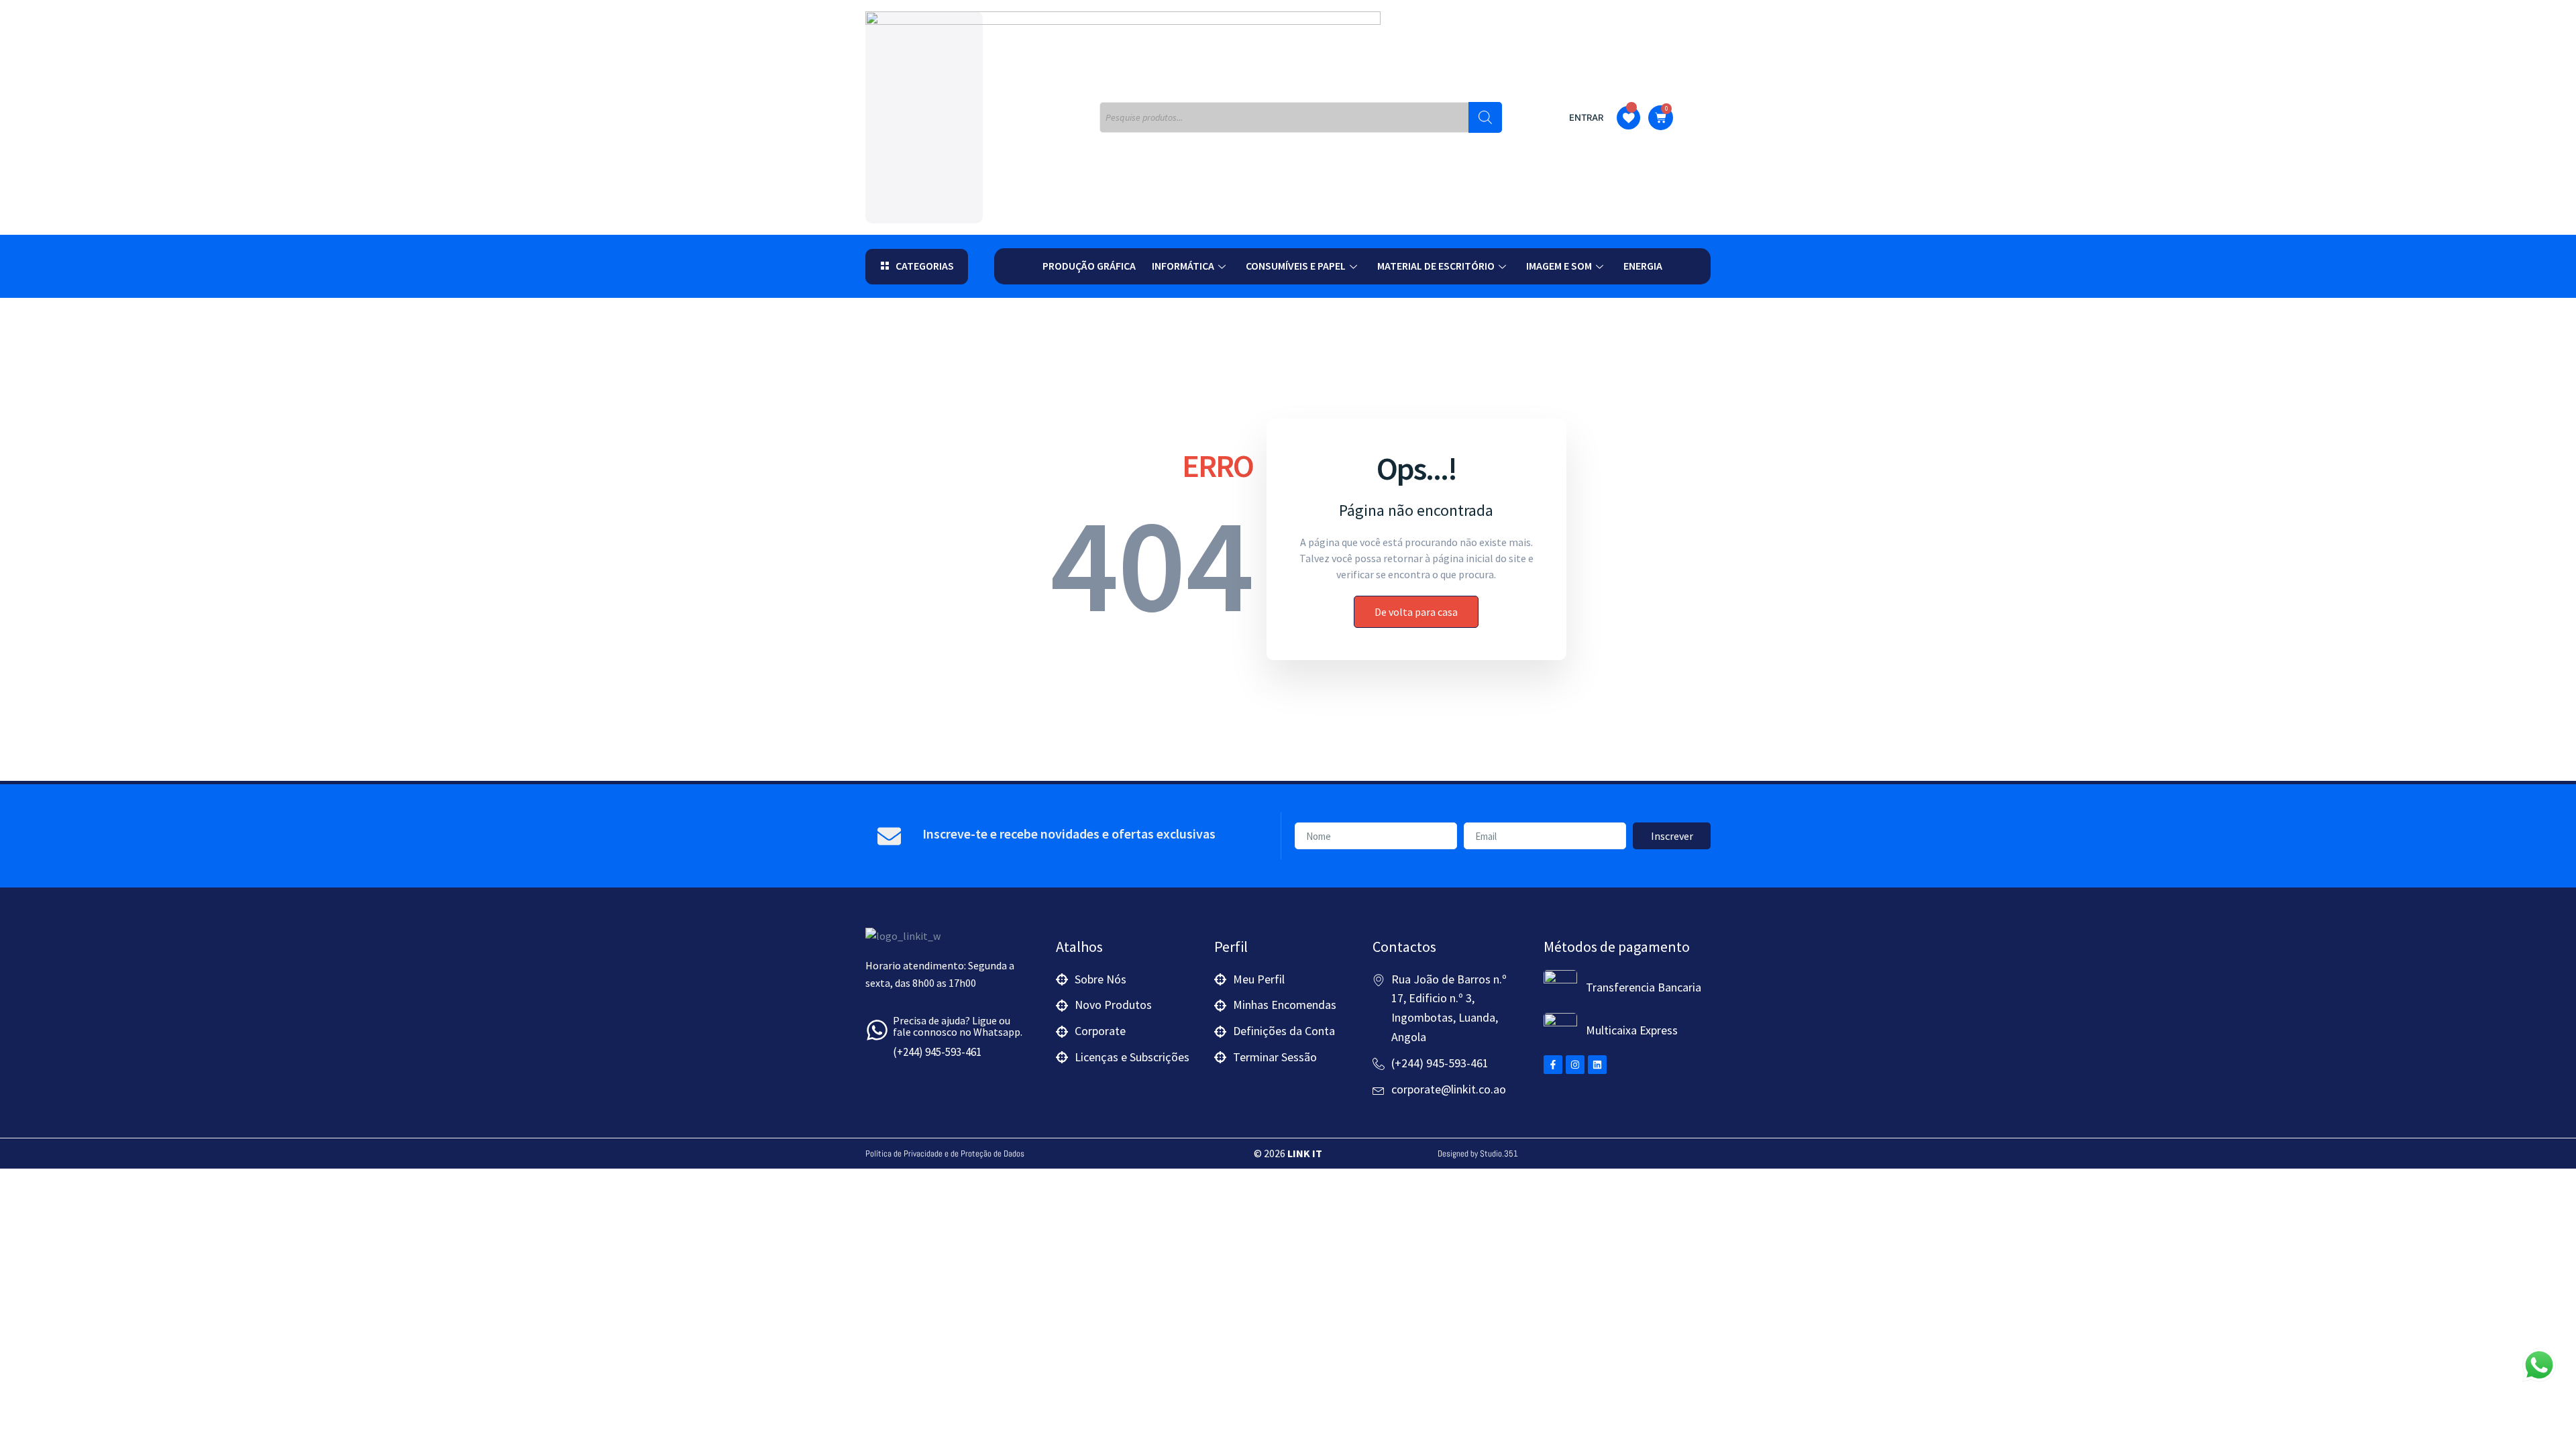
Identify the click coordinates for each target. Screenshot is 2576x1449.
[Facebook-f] (1553, 1065)
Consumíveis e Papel (1296, 266)
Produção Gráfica (1089, 266)
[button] (917, 267)
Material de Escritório (1436, 266)
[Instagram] (1575, 1065)
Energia (1643, 266)
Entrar (1586, 117)
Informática (1183, 266)
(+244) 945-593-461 (937, 1052)
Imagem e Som (1559, 266)
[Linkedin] (1597, 1065)
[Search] (1485, 117)
